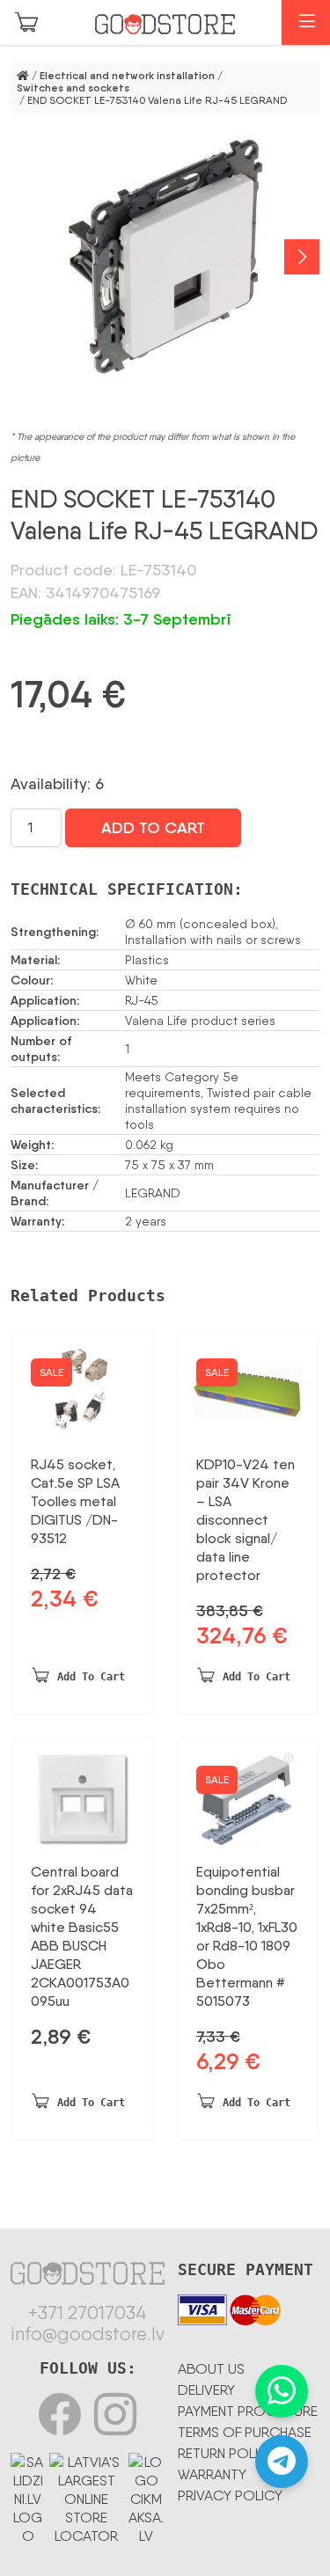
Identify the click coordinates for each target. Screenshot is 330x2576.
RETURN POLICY (227, 2453)
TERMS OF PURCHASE (245, 2432)
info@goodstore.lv (88, 2334)
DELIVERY (206, 2390)
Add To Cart (153, 828)
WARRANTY (212, 2474)
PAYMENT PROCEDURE (248, 2411)
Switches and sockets (73, 88)
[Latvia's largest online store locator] (87, 2496)
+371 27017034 (88, 2313)
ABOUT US (211, 2369)
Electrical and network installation (127, 76)
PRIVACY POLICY (230, 2495)
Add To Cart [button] (91, 1677)
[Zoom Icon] (165, 257)
